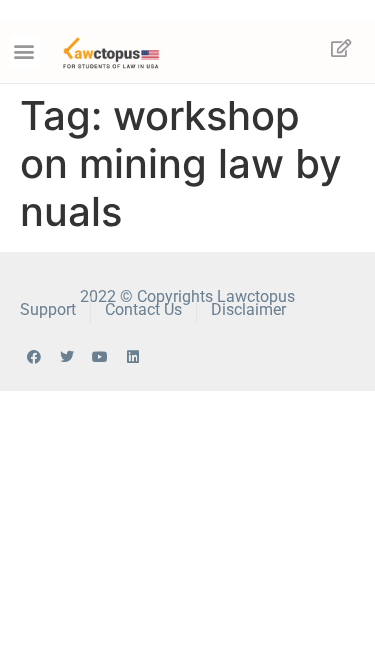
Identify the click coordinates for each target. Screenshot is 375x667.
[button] (24, 51)
